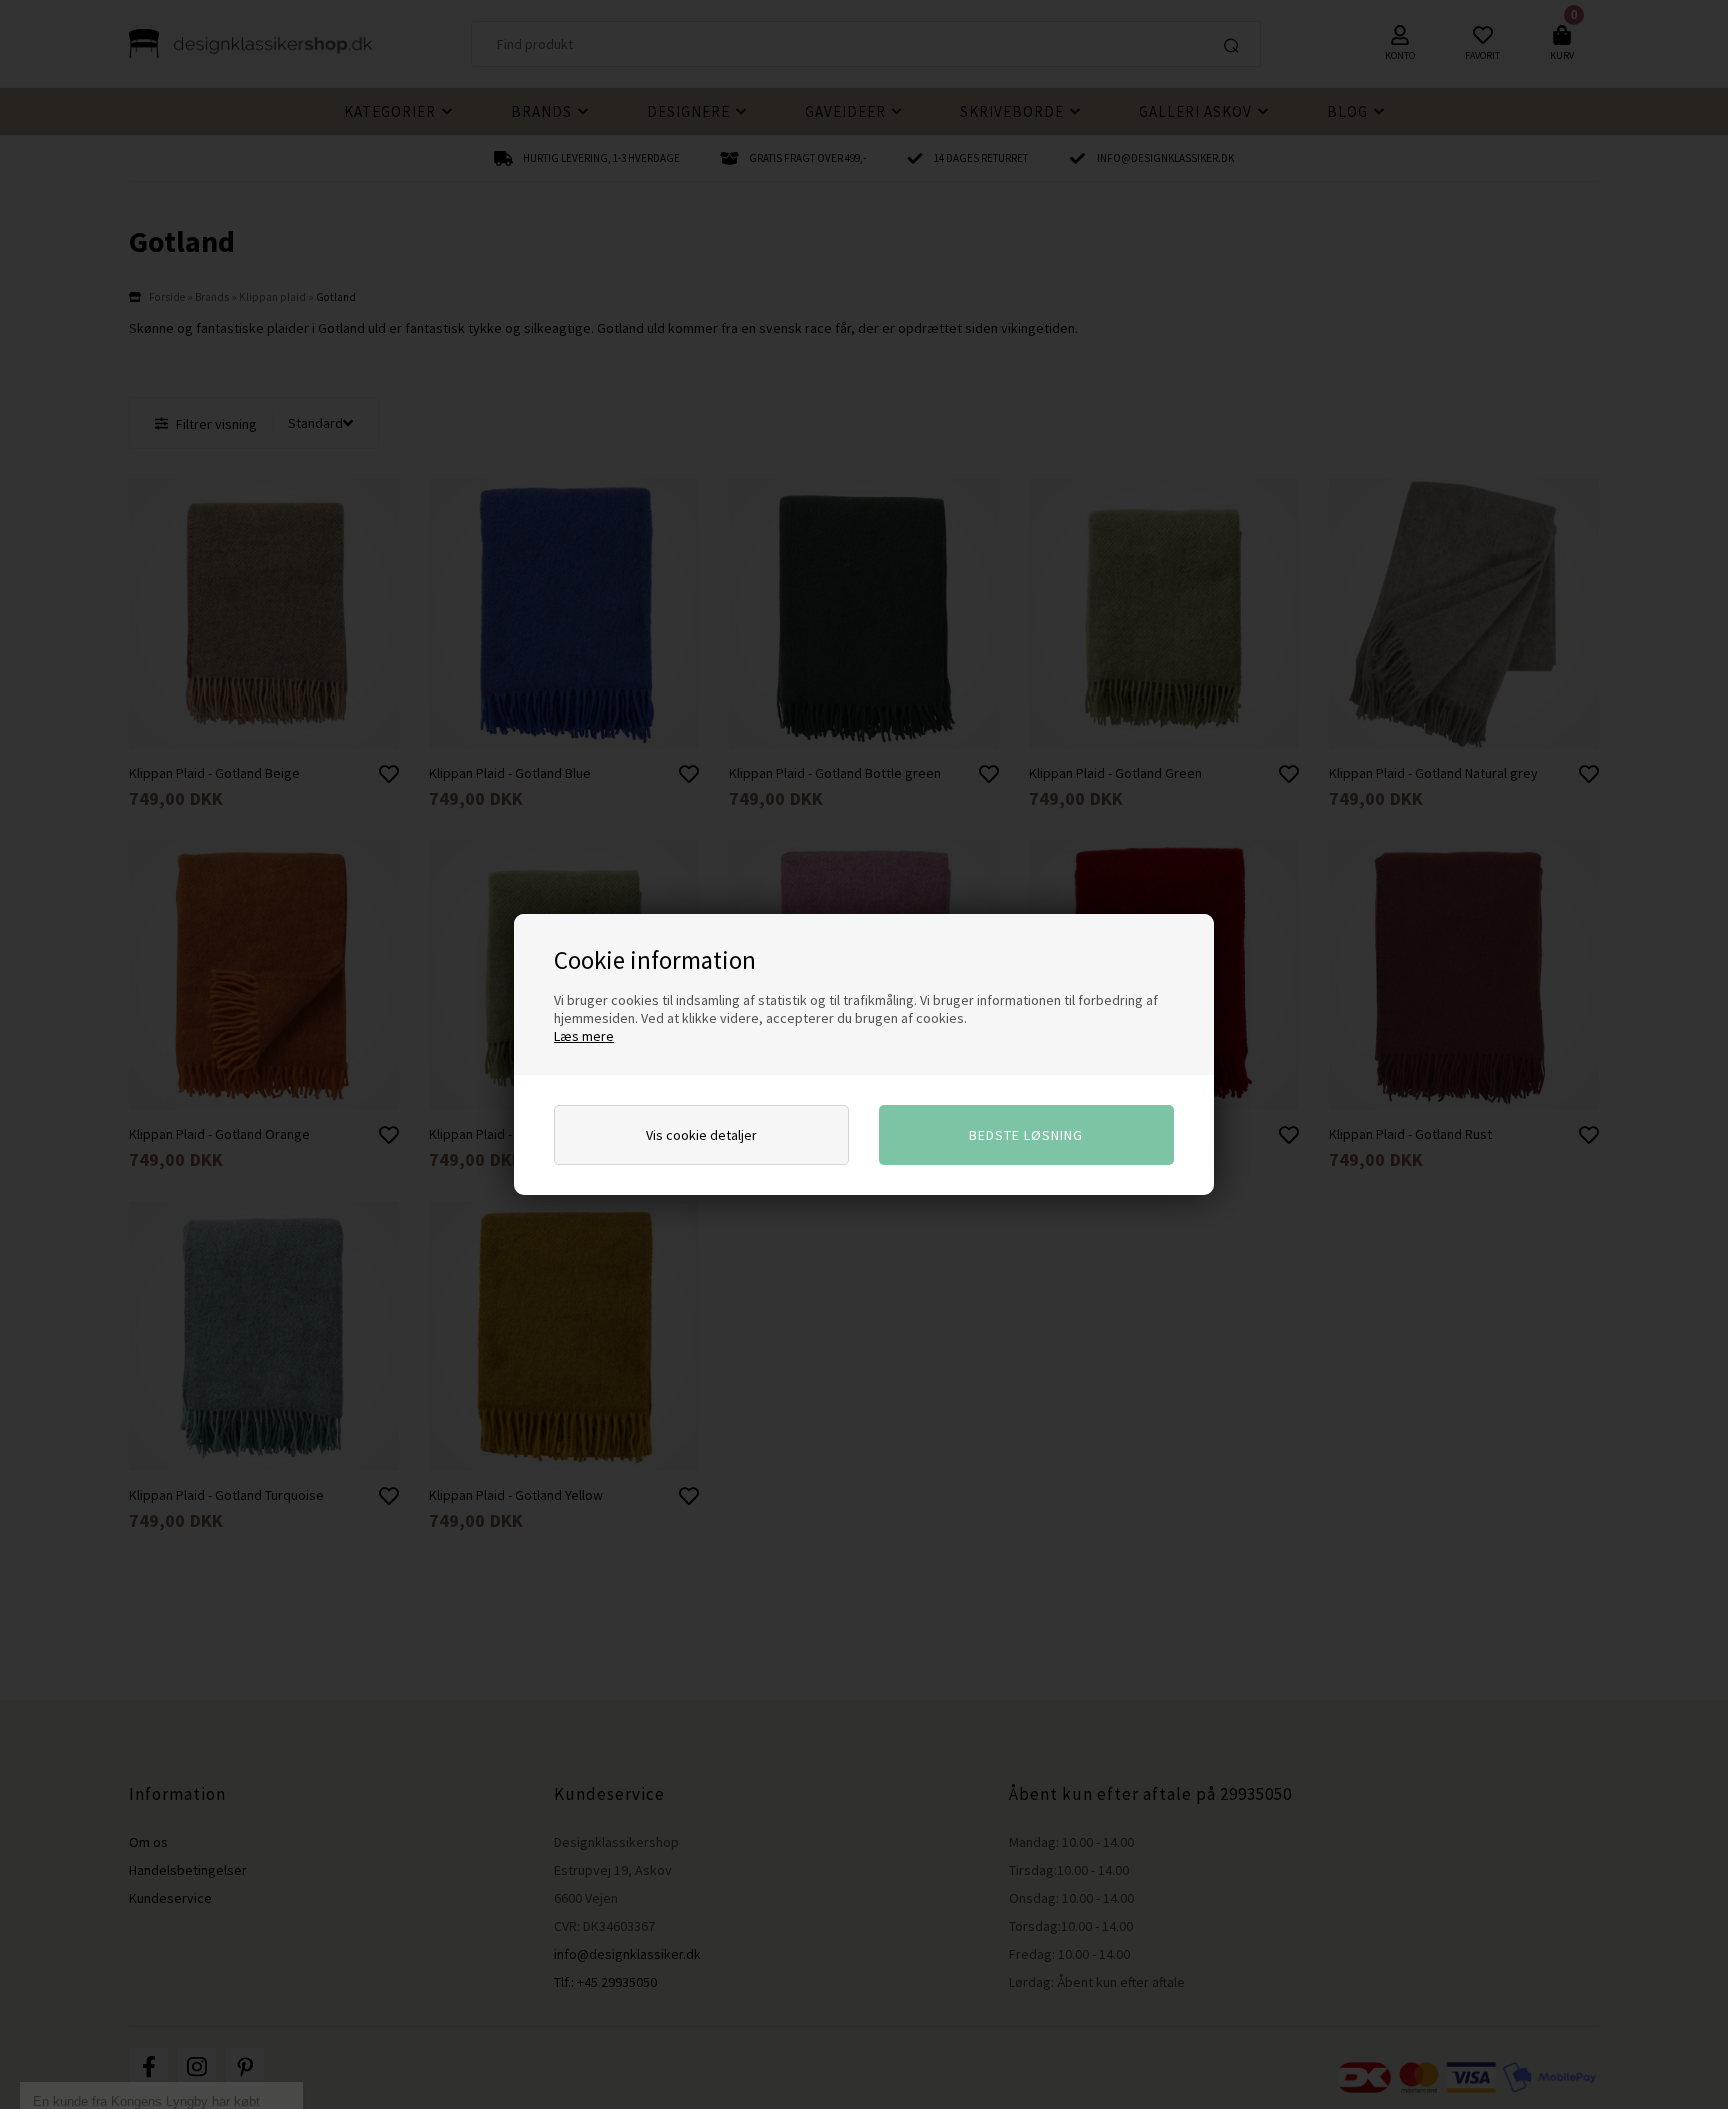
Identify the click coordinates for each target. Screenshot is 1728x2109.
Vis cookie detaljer (701, 1135)
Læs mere (584, 1036)
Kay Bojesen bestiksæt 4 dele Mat (150, 2070)
